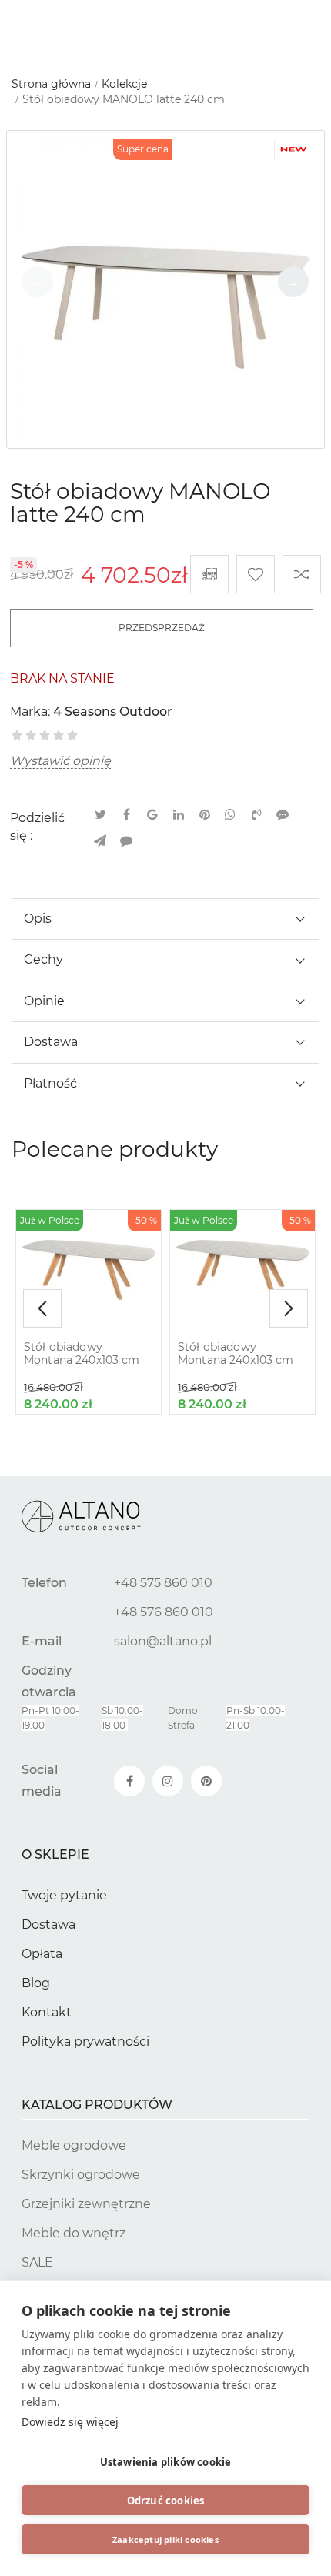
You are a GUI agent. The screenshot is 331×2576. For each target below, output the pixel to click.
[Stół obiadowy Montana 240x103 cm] (89, 1270)
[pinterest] (206, 1781)
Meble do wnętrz (74, 2233)
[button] (293, 282)
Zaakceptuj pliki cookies (165, 2539)
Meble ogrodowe (74, 2145)
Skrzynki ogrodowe (81, 2175)
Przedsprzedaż (162, 628)
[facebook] (129, 1781)
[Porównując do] (302, 574)
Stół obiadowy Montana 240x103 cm (82, 1354)
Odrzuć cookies (166, 2501)
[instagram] (168, 1781)
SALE (37, 2262)
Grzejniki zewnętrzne (86, 2204)
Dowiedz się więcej (70, 2422)
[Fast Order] (209, 574)
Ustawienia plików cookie (166, 2462)
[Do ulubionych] (256, 574)
